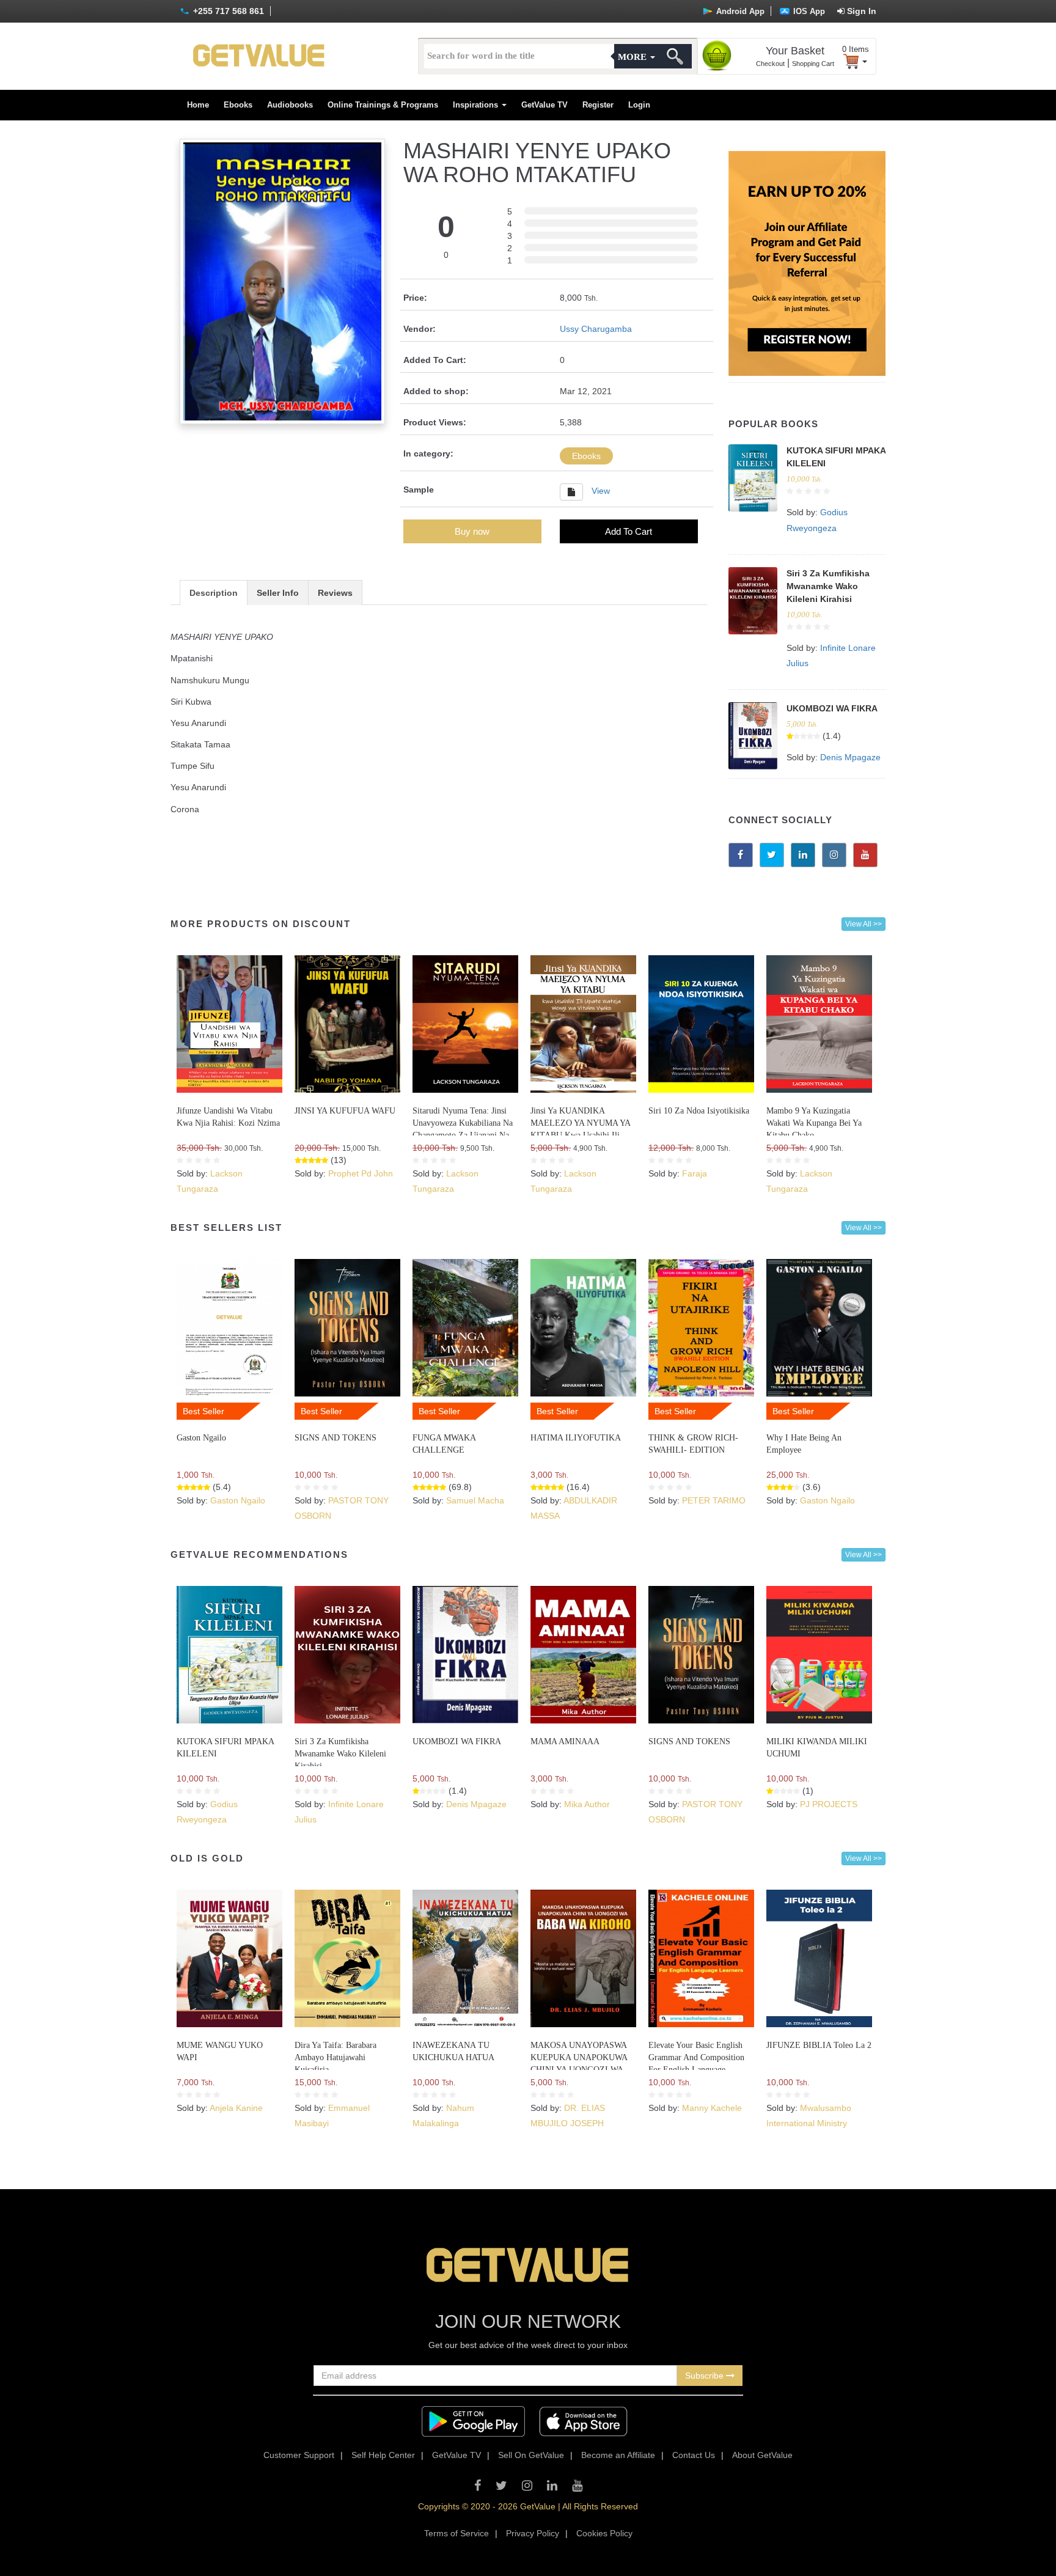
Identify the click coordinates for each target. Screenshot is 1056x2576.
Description (214, 593)
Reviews (335, 593)
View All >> (864, 924)
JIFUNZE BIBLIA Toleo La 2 (819, 2045)
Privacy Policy (533, 2533)
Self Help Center (383, 2455)
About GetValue (762, 2455)
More (633, 57)
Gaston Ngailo (201, 1438)
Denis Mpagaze (850, 757)
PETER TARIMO (714, 1500)
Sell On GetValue (531, 2455)
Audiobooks (290, 105)
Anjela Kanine (236, 2108)
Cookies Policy (604, 2533)
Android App (739, 11)
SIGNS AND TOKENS (335, 1438)
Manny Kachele (712, 2108)
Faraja (695, 1173)
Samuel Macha (475, 1500)
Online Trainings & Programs (383, 105)
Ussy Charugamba (596, 329)
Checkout (770, 64)
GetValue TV (544, 105)
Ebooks (238, 105)
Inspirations (477, 105)
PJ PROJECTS (829, 1804)
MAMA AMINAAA (565, 1741)
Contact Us (694, 2455)
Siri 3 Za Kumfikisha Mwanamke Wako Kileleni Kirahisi (828, 586)
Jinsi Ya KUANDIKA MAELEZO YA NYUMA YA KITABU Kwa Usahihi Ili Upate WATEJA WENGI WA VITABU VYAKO (580, 1135)
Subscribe (706, 2376)
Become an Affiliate (618, 2455)
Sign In (860, 11)
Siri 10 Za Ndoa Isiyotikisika (699, 1111)
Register (598, 105)
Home (198, 105)
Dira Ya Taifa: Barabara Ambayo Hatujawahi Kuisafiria (335, 2057)
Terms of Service (457, 2533)
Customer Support (299, 2455)
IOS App (808, 11)
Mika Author (587, 1804)
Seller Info (278, 593)
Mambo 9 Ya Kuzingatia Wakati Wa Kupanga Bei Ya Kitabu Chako (814, 1123)
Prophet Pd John (361, 1173)
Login (639, 105)
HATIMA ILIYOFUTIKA (576, 1438)
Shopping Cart (813, 64)
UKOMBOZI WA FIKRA (832, 708)
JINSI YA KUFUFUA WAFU (345, 1111)
